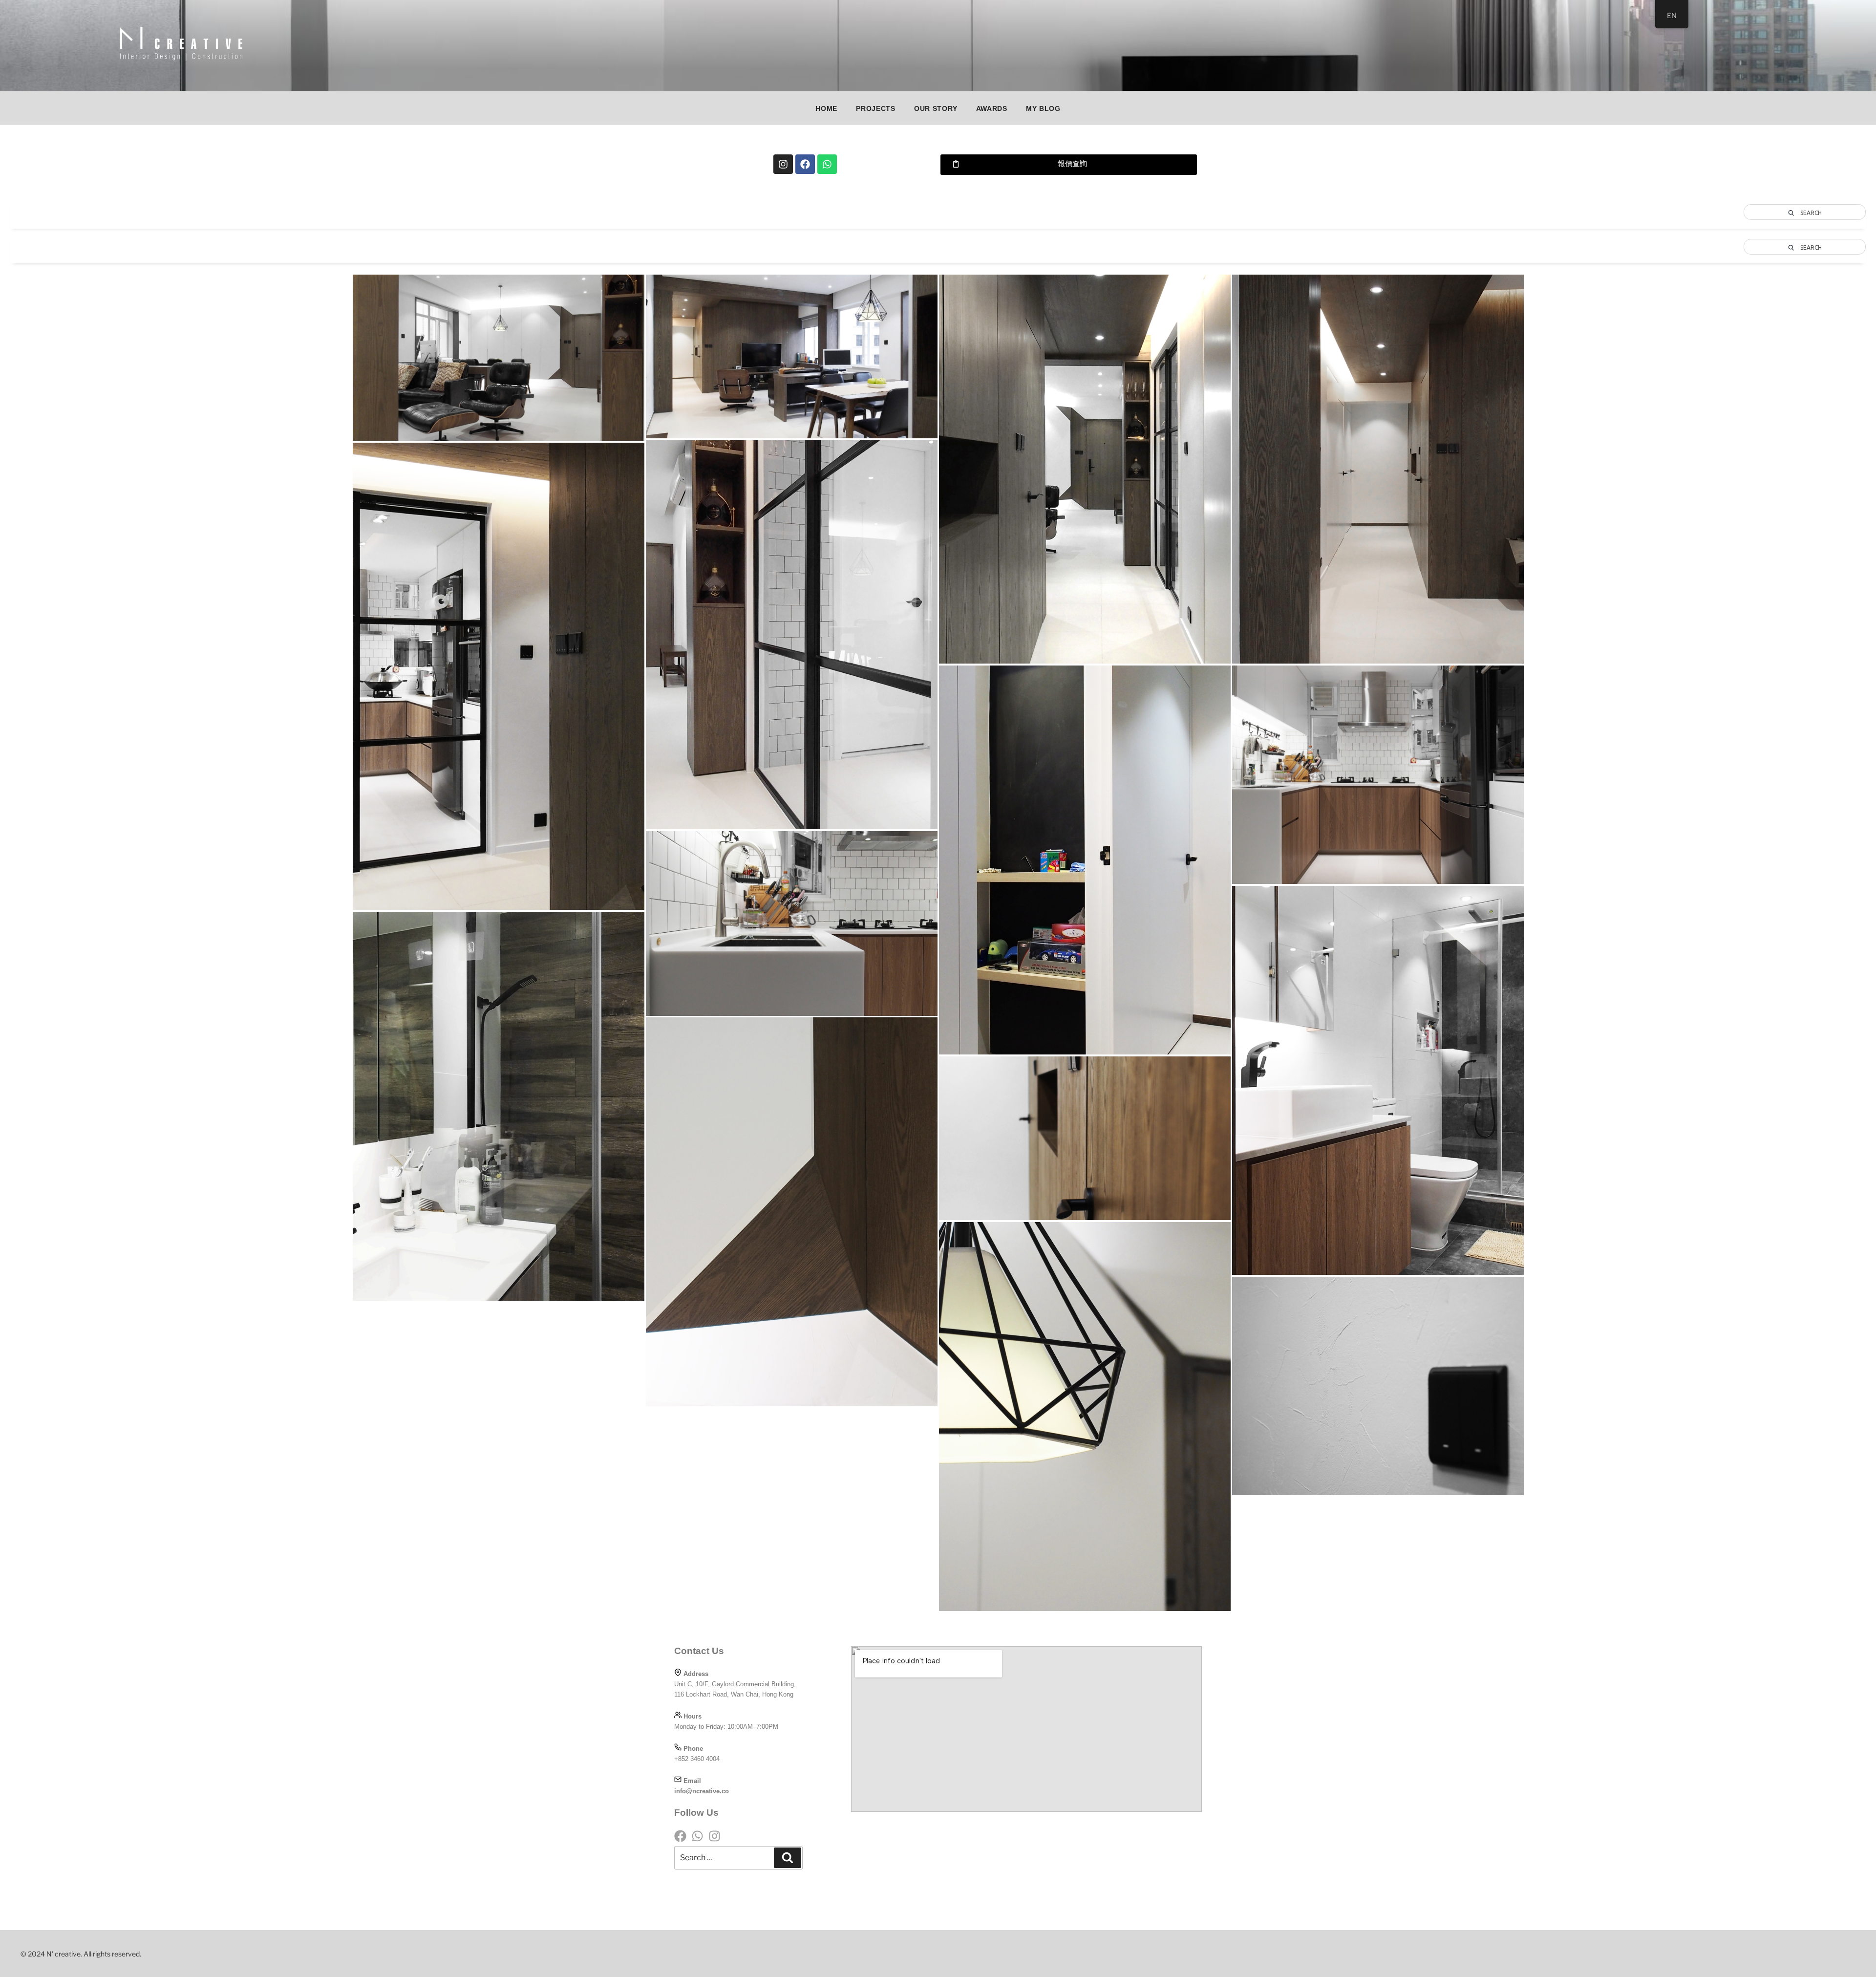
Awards (992, 108)
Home (826, 108)
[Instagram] (783, 164)
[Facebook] (805, 164)
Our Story (936, 108)
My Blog (1043, 108)
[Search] (788, 1858)
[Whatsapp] (827, 164)
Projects (876, 108)
